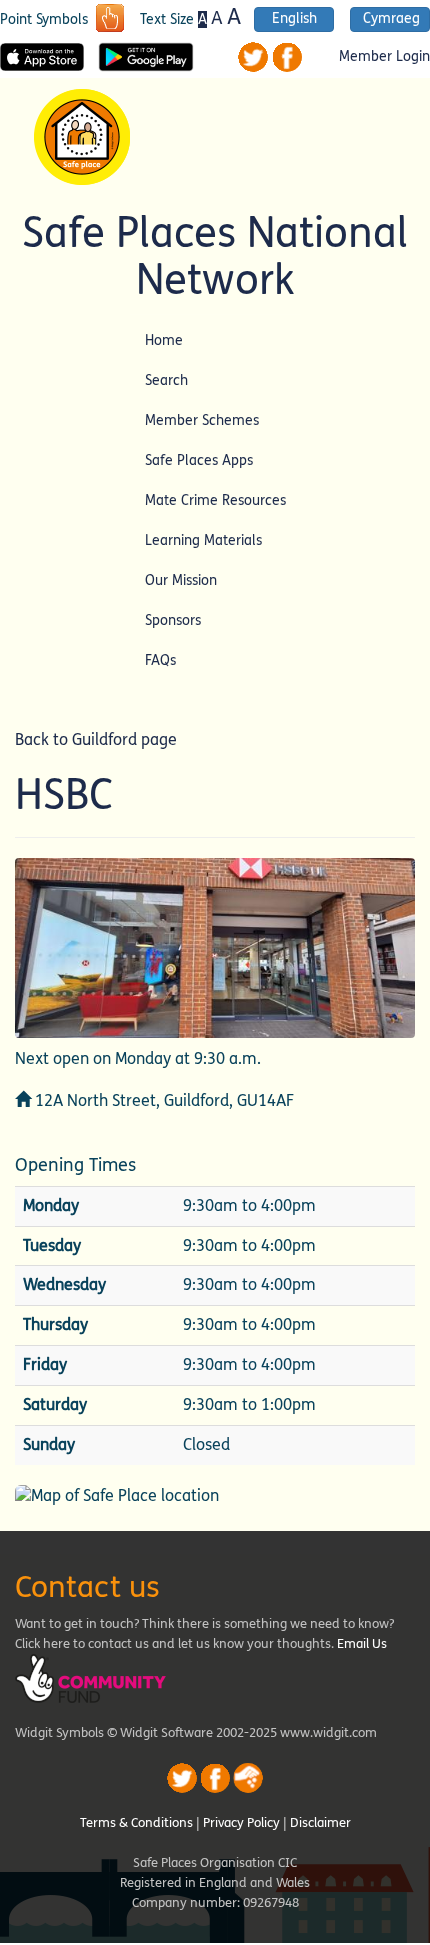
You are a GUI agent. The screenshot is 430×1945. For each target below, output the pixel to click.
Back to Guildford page (96, 739)
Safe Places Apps (199, 460)
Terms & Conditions (136, 1823)
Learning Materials (203, 540)
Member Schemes (202, 420)
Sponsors (173, 620)
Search (166, 380)
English (294, 19)
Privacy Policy (241, 1823)
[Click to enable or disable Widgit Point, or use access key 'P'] (110, 20)
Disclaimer (320, 1823)
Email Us (362, 1644)
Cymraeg (391, 19)
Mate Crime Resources (215, 500)
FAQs (160, 660)
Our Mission (181, 580)
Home (164, 340)
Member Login (384, 57)
